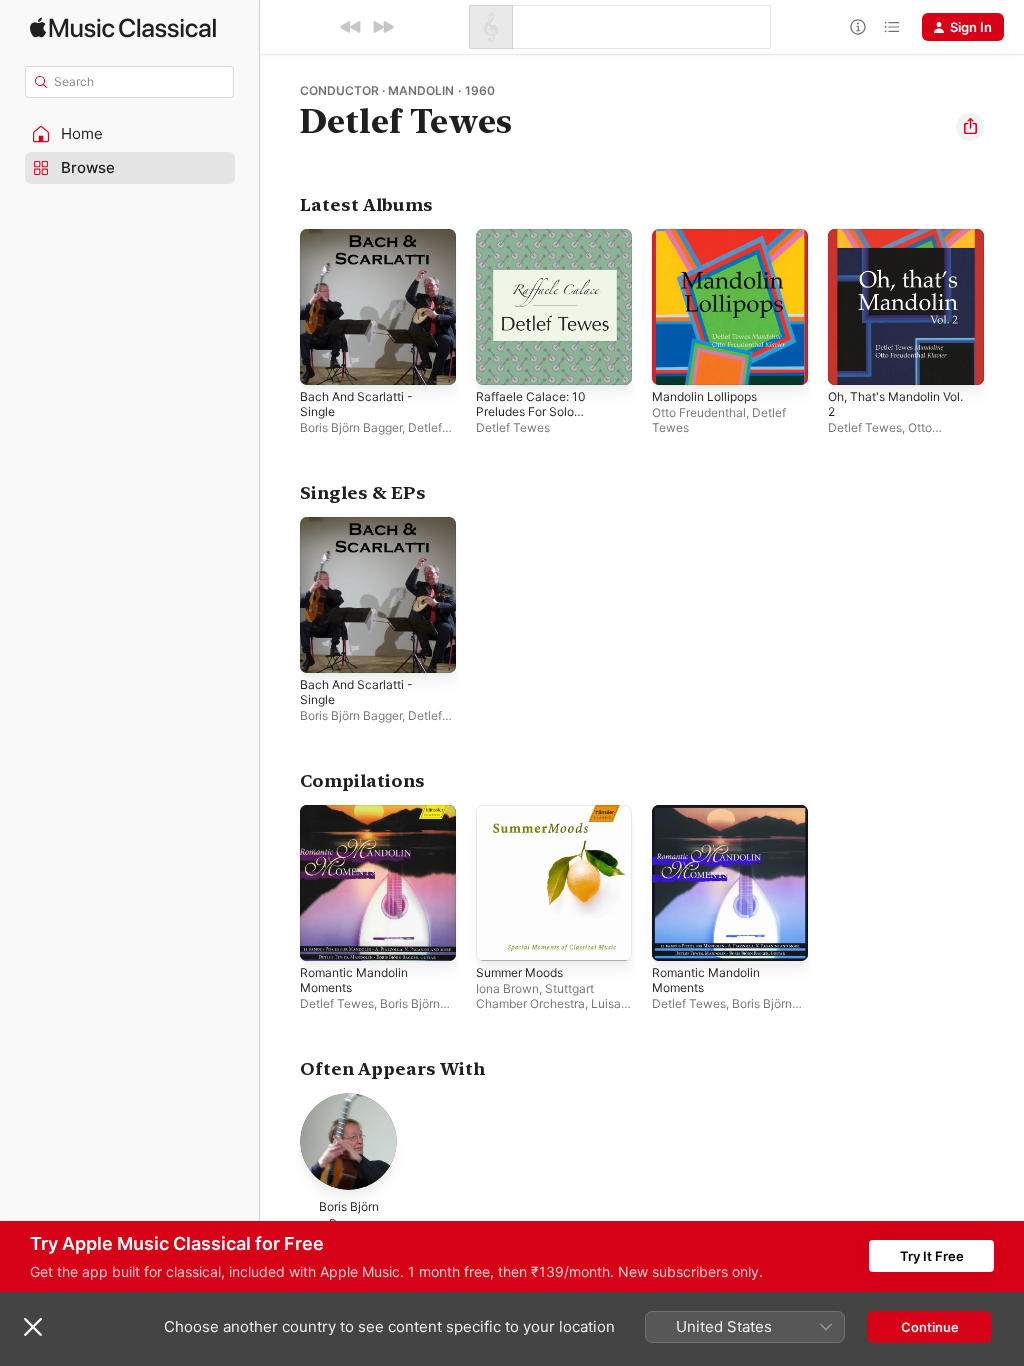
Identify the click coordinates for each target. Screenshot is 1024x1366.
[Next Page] (1004, 307)
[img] (123, 27)
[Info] (858, 27)
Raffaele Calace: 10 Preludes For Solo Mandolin (531, 411)
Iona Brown (507, 988)
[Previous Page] (280, 307)
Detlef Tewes (513, 427)
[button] (130, 134)
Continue (930, 1327)
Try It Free (932, 1256)
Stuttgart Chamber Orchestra (535, 996)
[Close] (33, 1327)
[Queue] (892, 27)
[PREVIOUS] (351, 27)
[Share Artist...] (970, 127)
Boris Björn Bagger (351, 427)
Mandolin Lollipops (704, 396)
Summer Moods (519, 972)
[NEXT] (383, 27)
